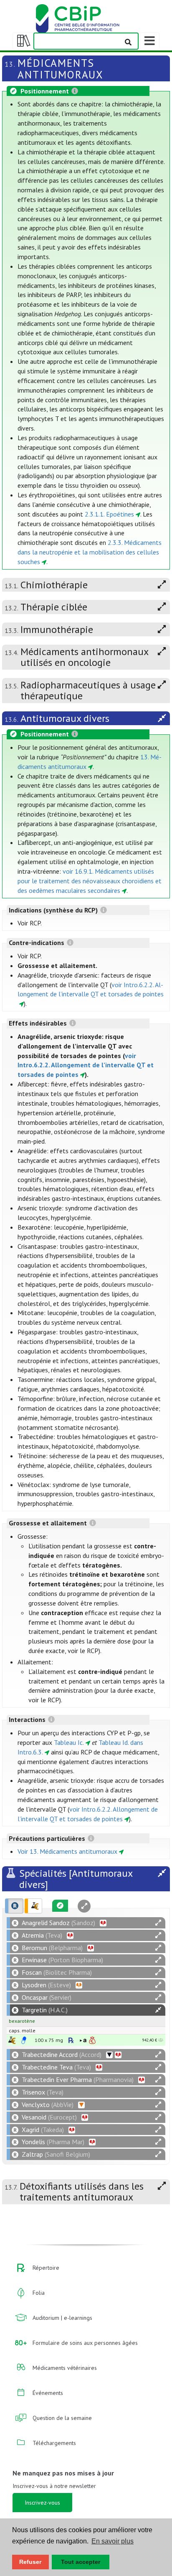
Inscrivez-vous (42, 2503)
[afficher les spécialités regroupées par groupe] (33, 1906)
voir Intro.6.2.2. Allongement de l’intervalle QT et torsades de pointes (86, 1065)
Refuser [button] (30, 2562)
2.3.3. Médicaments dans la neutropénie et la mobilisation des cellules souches (90, 552)
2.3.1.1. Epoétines (109, 514)
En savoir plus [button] (113, 2541)
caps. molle (22, 2030)
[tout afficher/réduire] (158, 1923)
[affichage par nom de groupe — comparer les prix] (12, 2040)
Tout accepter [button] (81, 2562)
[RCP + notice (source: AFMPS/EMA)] (24, 2040)
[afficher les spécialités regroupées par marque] (14, 1906)
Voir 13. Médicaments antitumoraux (67, 1851)
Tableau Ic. (69, 1742)
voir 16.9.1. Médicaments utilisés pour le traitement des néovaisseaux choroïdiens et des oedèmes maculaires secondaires (90, 881)
